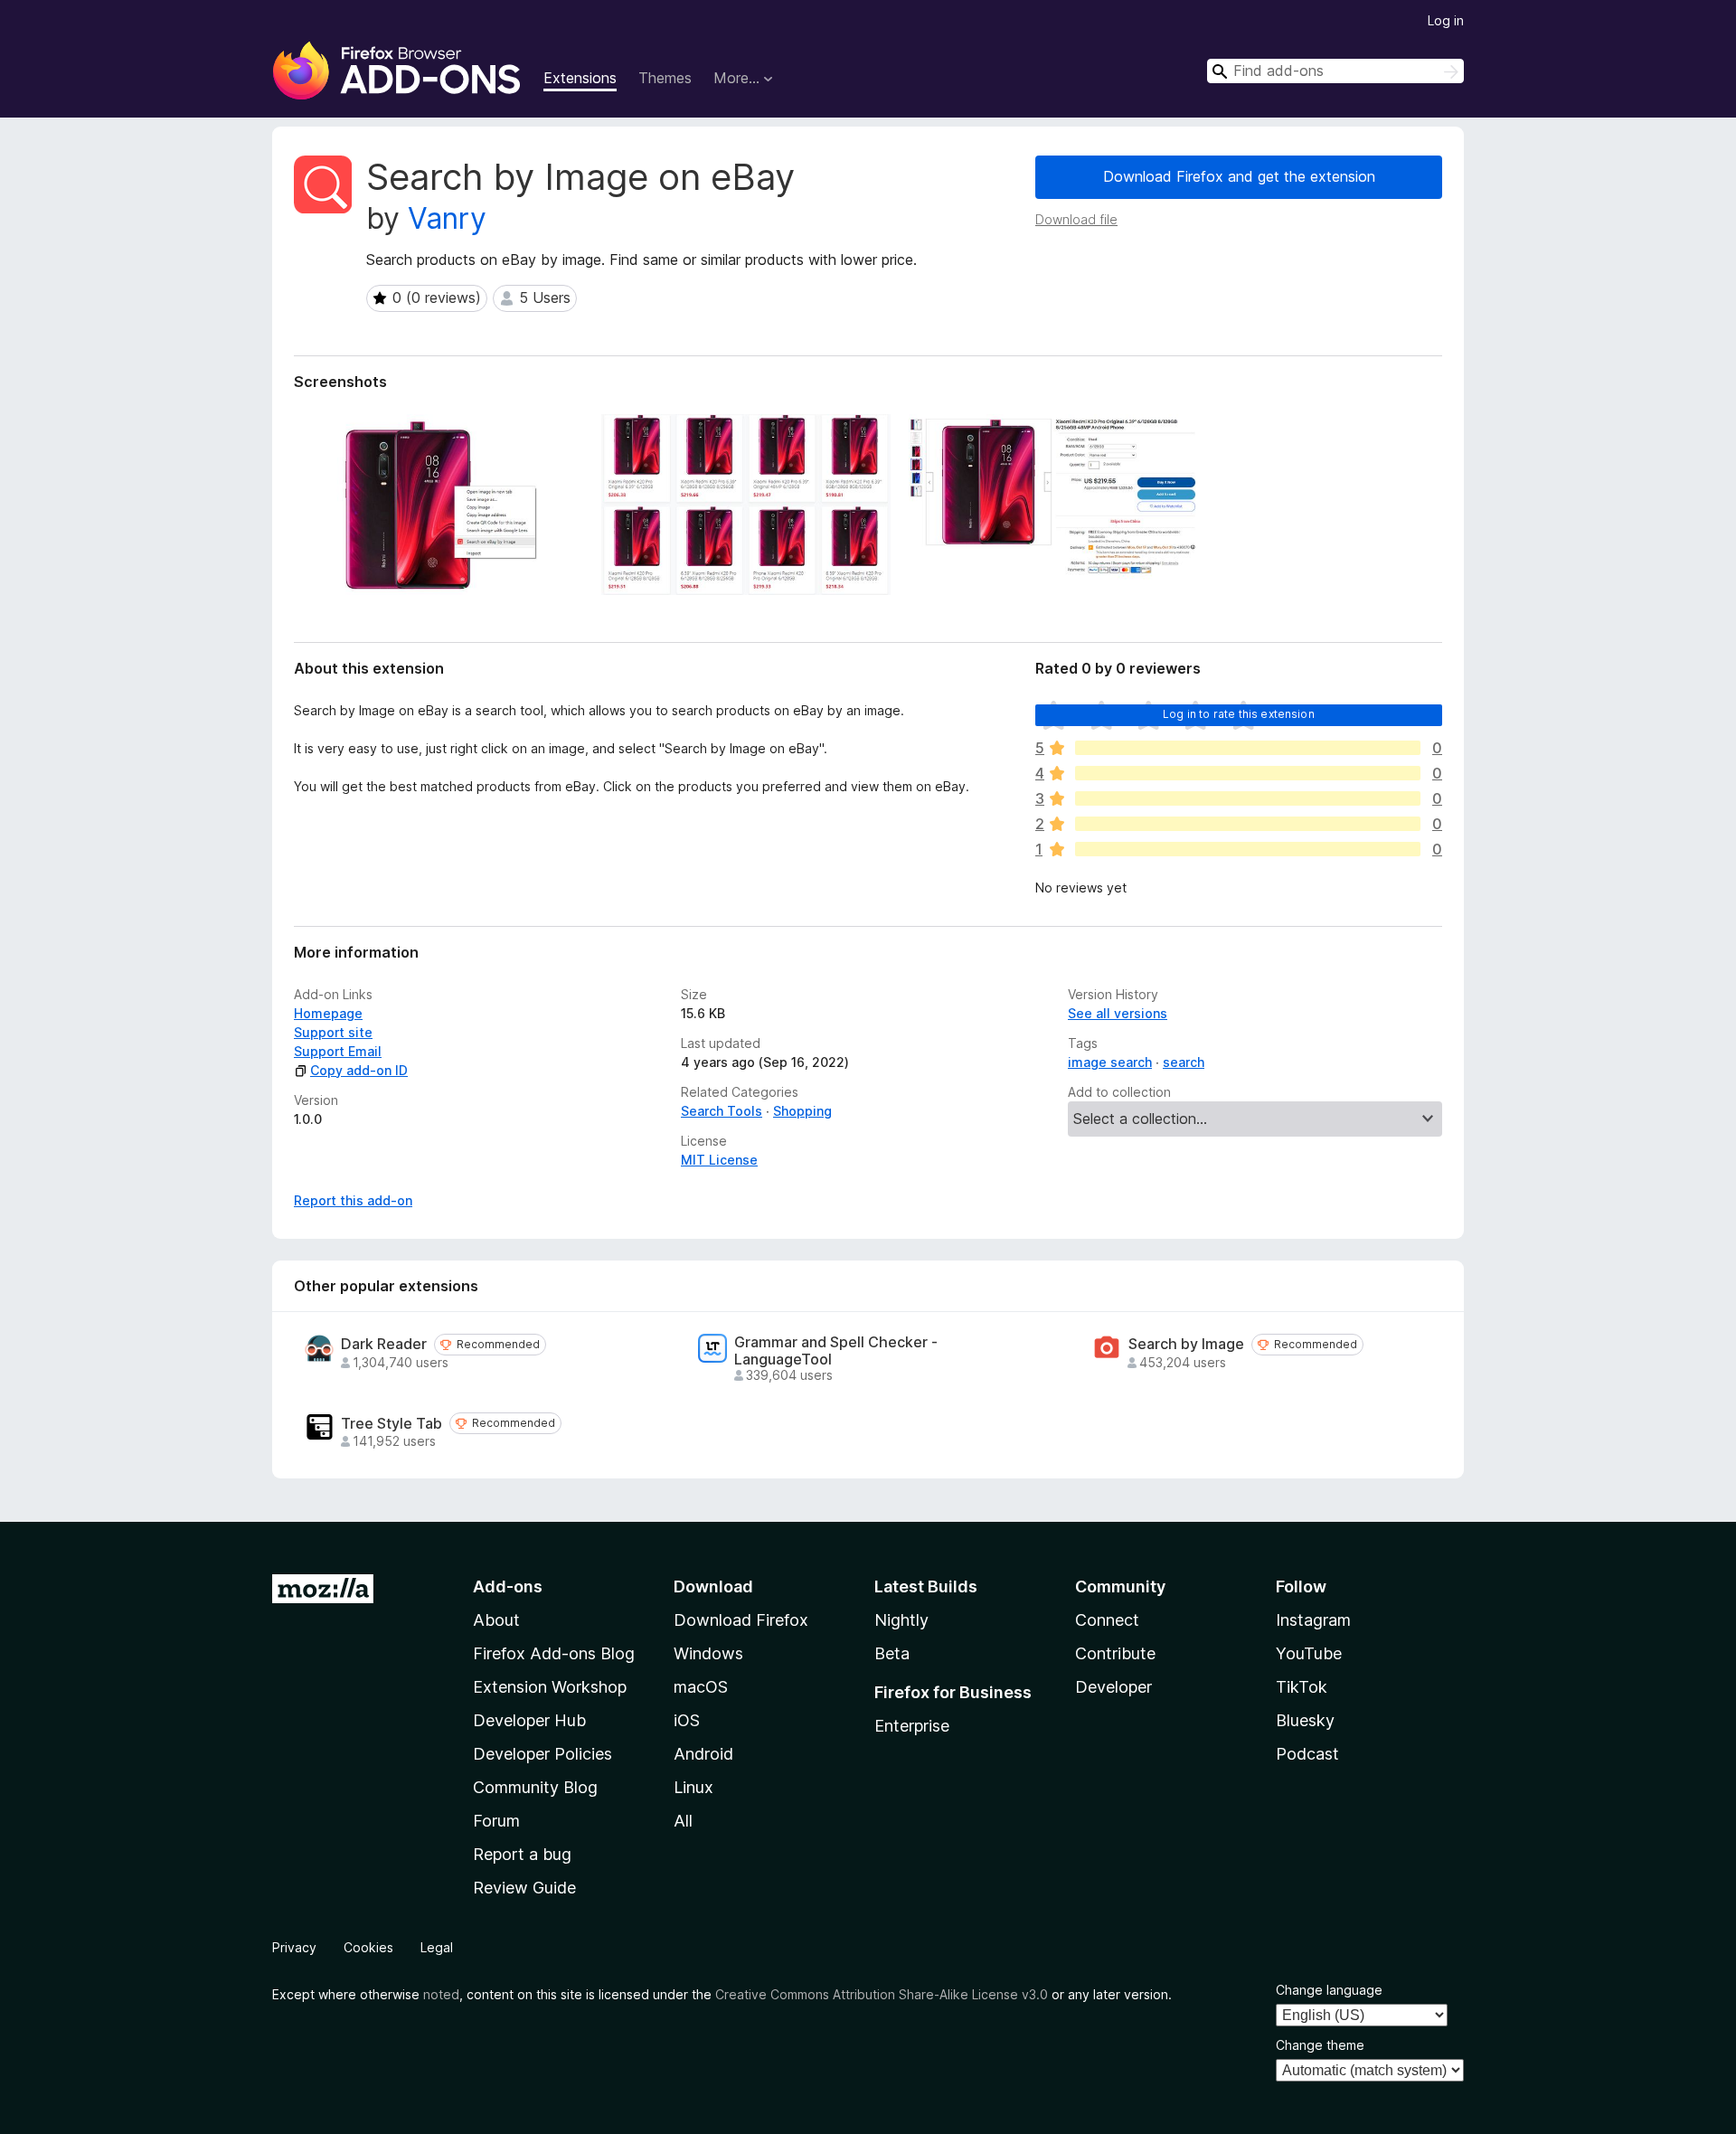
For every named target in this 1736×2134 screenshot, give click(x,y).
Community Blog (535, 1787)
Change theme (1320, 2045)
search (1184, 1062)
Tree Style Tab (392, 1424)
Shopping (802, 1111)
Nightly (901, 1620)
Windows (708, 1653)
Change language (1329, 1990)
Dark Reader (384, 1344)
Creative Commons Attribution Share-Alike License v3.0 (882, 1994)
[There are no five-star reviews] (1248, 748)
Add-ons (508, 1586)
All (683, 1821)
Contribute (1115, 1653)
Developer (1113, 1687)
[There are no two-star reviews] (1248, 824)
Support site (333, 1032)
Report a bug (522, 1854)
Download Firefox (741, 1620)
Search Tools (722, 1111)
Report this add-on (353, 1200)
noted (441, 1994)
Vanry (447, 218)
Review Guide (524, 1888)
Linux (693, 1787)
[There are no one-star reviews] (1248, 849)
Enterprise (912, 1726)
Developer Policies (542, 1754)
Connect (1107, 1620)
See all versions (1118, 1013)
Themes (665, 78)
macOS (701, 1687)
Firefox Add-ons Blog (554, 1653)
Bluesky (1305, 1720)
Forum (496, 1821)
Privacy (294, 1947)
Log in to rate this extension (1239, 714)
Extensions (580, 78)
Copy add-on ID (359, 1070)
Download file (1076, 219)
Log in (1446, 20)
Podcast (1307, 1754)
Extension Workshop (550, 1687)
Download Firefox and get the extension (1239, 176)
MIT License (719, 1160)
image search (1110, 1062)
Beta (892, 1653)
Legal (437, 1947)
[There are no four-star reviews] (1248, 773)
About (496, 1620)
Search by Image (1186, 1344)
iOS (687, 1720)
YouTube (1309, 1653)
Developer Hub (529, 1720)
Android (703, 1754)
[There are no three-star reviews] (1248, 798)
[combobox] (1335, 71)
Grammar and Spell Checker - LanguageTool (836, 1351)
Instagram (1313, 1620)
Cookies (368, 1947)
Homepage (328, 1013)
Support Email (338, 1051)
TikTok (1302, 1687)
